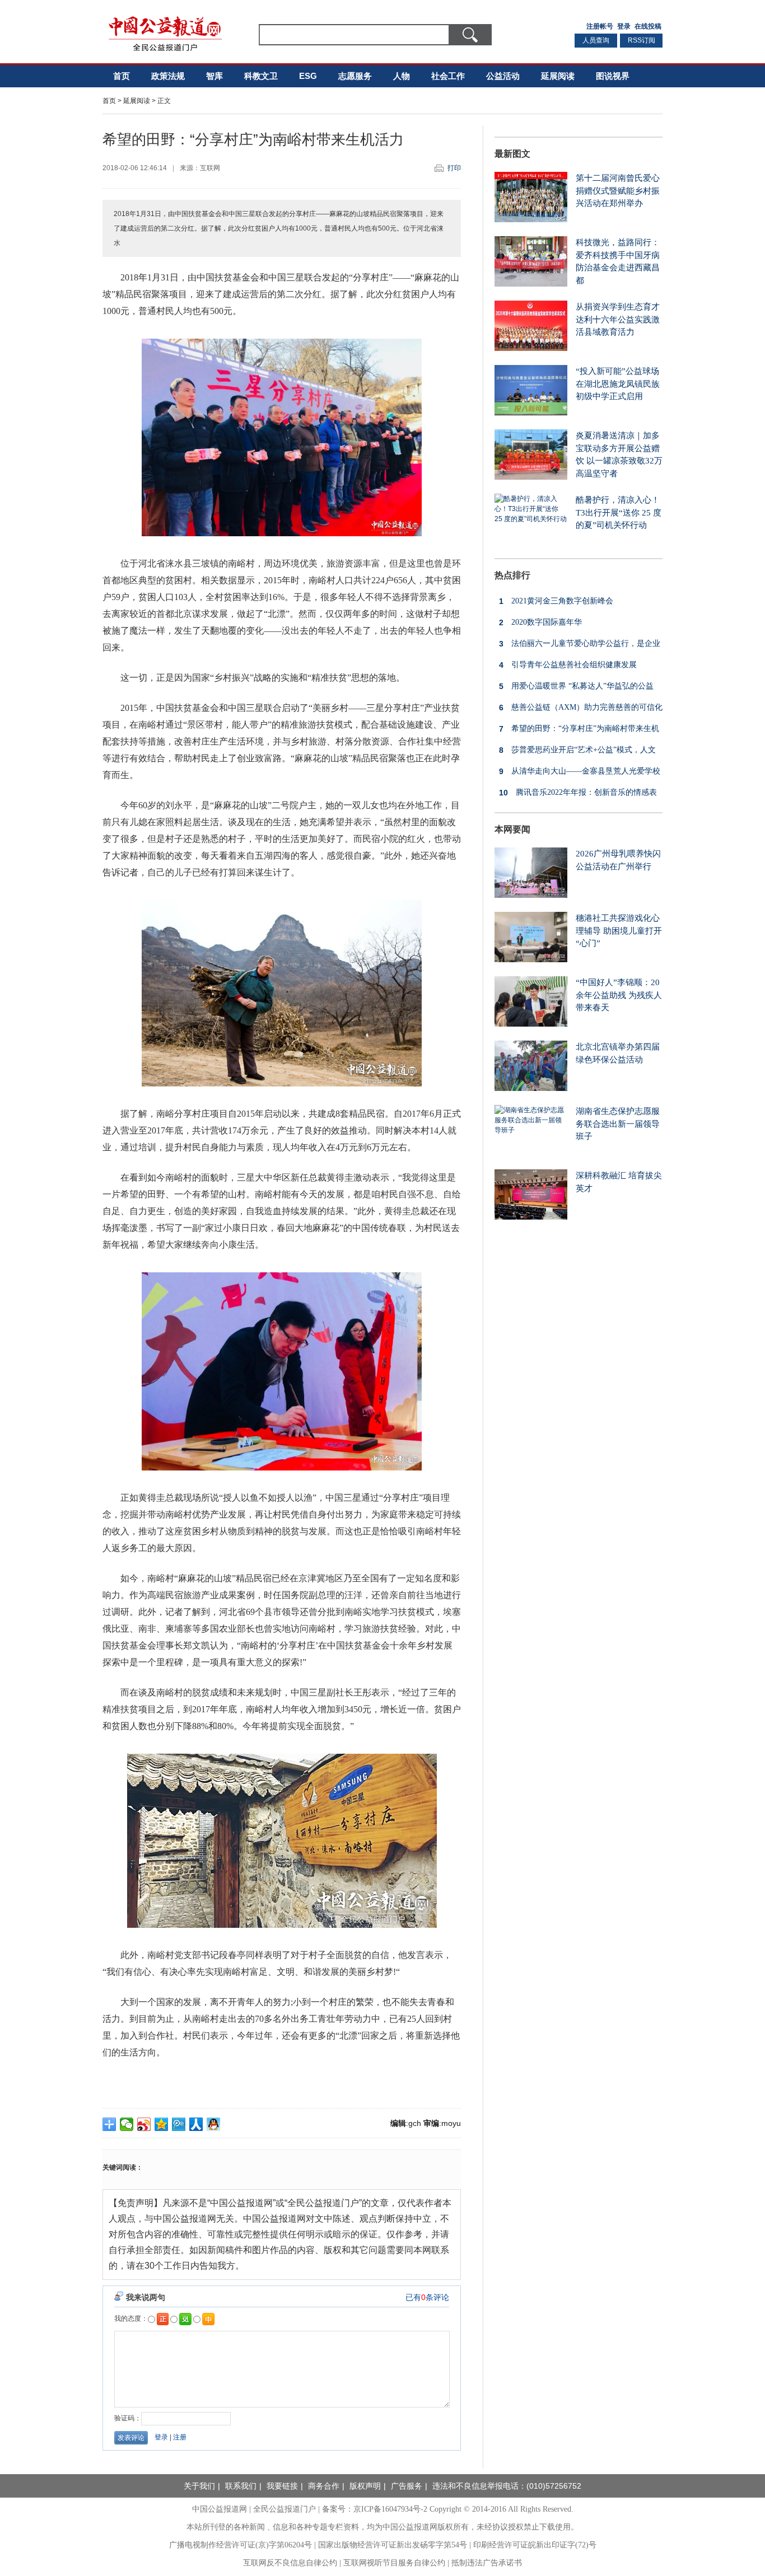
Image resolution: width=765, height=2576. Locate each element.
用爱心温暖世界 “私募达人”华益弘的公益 (576, 686)
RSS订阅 (642, 40)
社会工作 (448, 76)
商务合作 (324, 2486)
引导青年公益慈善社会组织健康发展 (568, 665)
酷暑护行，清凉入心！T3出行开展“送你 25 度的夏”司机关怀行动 (619, 512)
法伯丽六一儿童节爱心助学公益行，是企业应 (577, 646)
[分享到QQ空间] (162, 2124)
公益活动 (503, 76)
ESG (308, 76)
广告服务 (407, 2486)
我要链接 (282, 2486)
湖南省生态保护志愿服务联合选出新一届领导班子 (618, 1124)
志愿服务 (355, 76)
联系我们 (241, 2486)
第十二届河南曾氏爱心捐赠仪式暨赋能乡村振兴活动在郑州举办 (618, 191)
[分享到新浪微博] (144, 2124)
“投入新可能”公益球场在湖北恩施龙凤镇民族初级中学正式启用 (618, 384)
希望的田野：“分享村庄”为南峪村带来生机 (579, 729)
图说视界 (613, 76)
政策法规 (168, 76)
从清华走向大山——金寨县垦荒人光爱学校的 (577, 774)
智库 (214, 76)
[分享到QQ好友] (214, 2124)
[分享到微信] (127, 2124)
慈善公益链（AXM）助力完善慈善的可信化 (581, 708)
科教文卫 (261, 76)
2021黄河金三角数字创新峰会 (556, 601)
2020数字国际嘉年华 (540, 622)
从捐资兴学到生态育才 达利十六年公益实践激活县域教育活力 (618, 319)
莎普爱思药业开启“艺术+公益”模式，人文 (577, 750)
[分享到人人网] (196, 2124)
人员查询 (596, 40)
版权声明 (365, 2486)
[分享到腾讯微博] (179, 2124)
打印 (454, 168)
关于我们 (199, 2486)
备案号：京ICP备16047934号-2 (375, 2509)
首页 (122, 76)
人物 (402, 76)
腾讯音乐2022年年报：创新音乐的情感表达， (576, 795)
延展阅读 (558, 76)
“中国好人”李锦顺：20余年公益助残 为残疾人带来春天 (619, 995)
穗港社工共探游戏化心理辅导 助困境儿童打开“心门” (619, 931)
